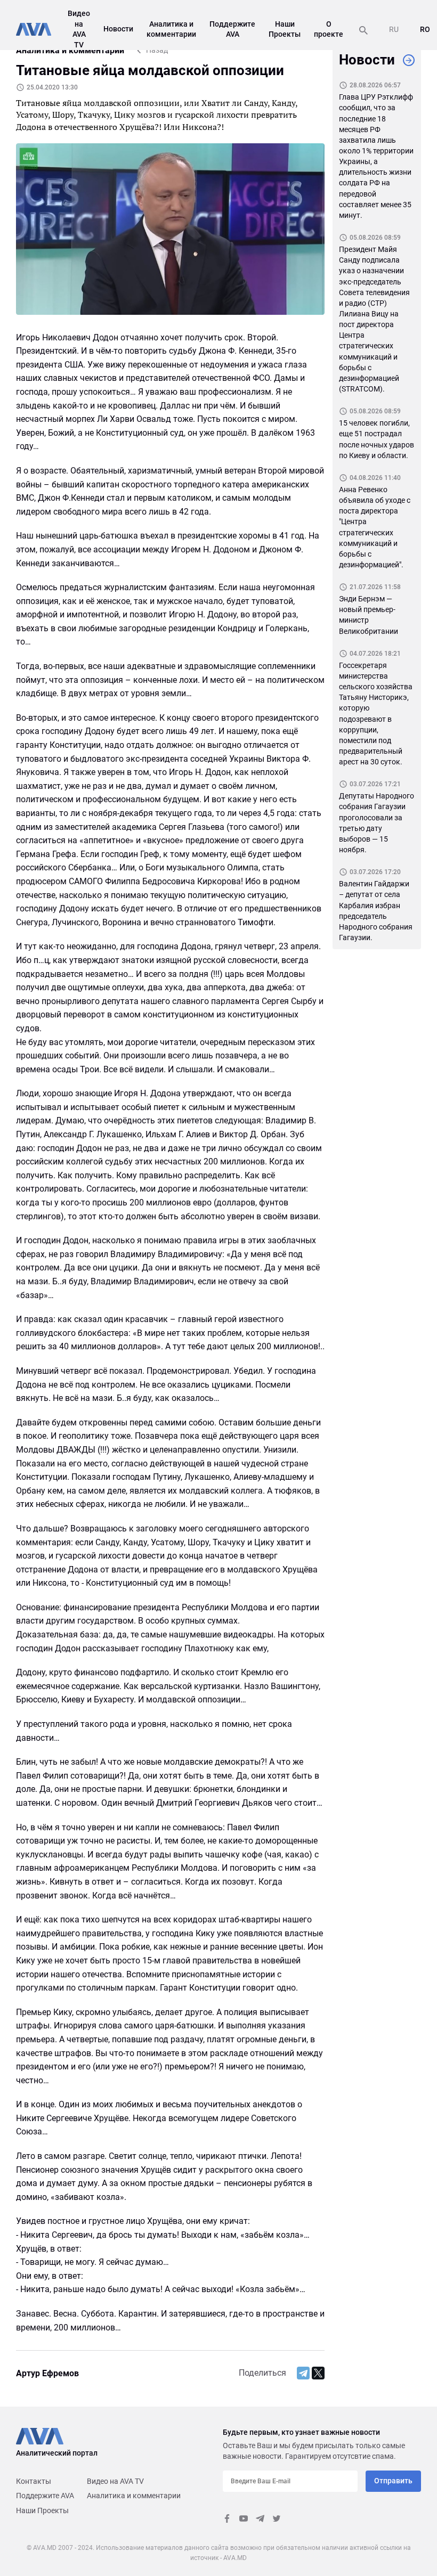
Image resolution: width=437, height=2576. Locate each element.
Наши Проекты (42, 2510)
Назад (157, 50)
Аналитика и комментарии (134, 2496)
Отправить (393, 2481)
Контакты (34, 2481)
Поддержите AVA (45, 2496)
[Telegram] (303, 2373)
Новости (118, 29)
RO (425, 29)
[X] (318, 2373)
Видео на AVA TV (115, 2481)
